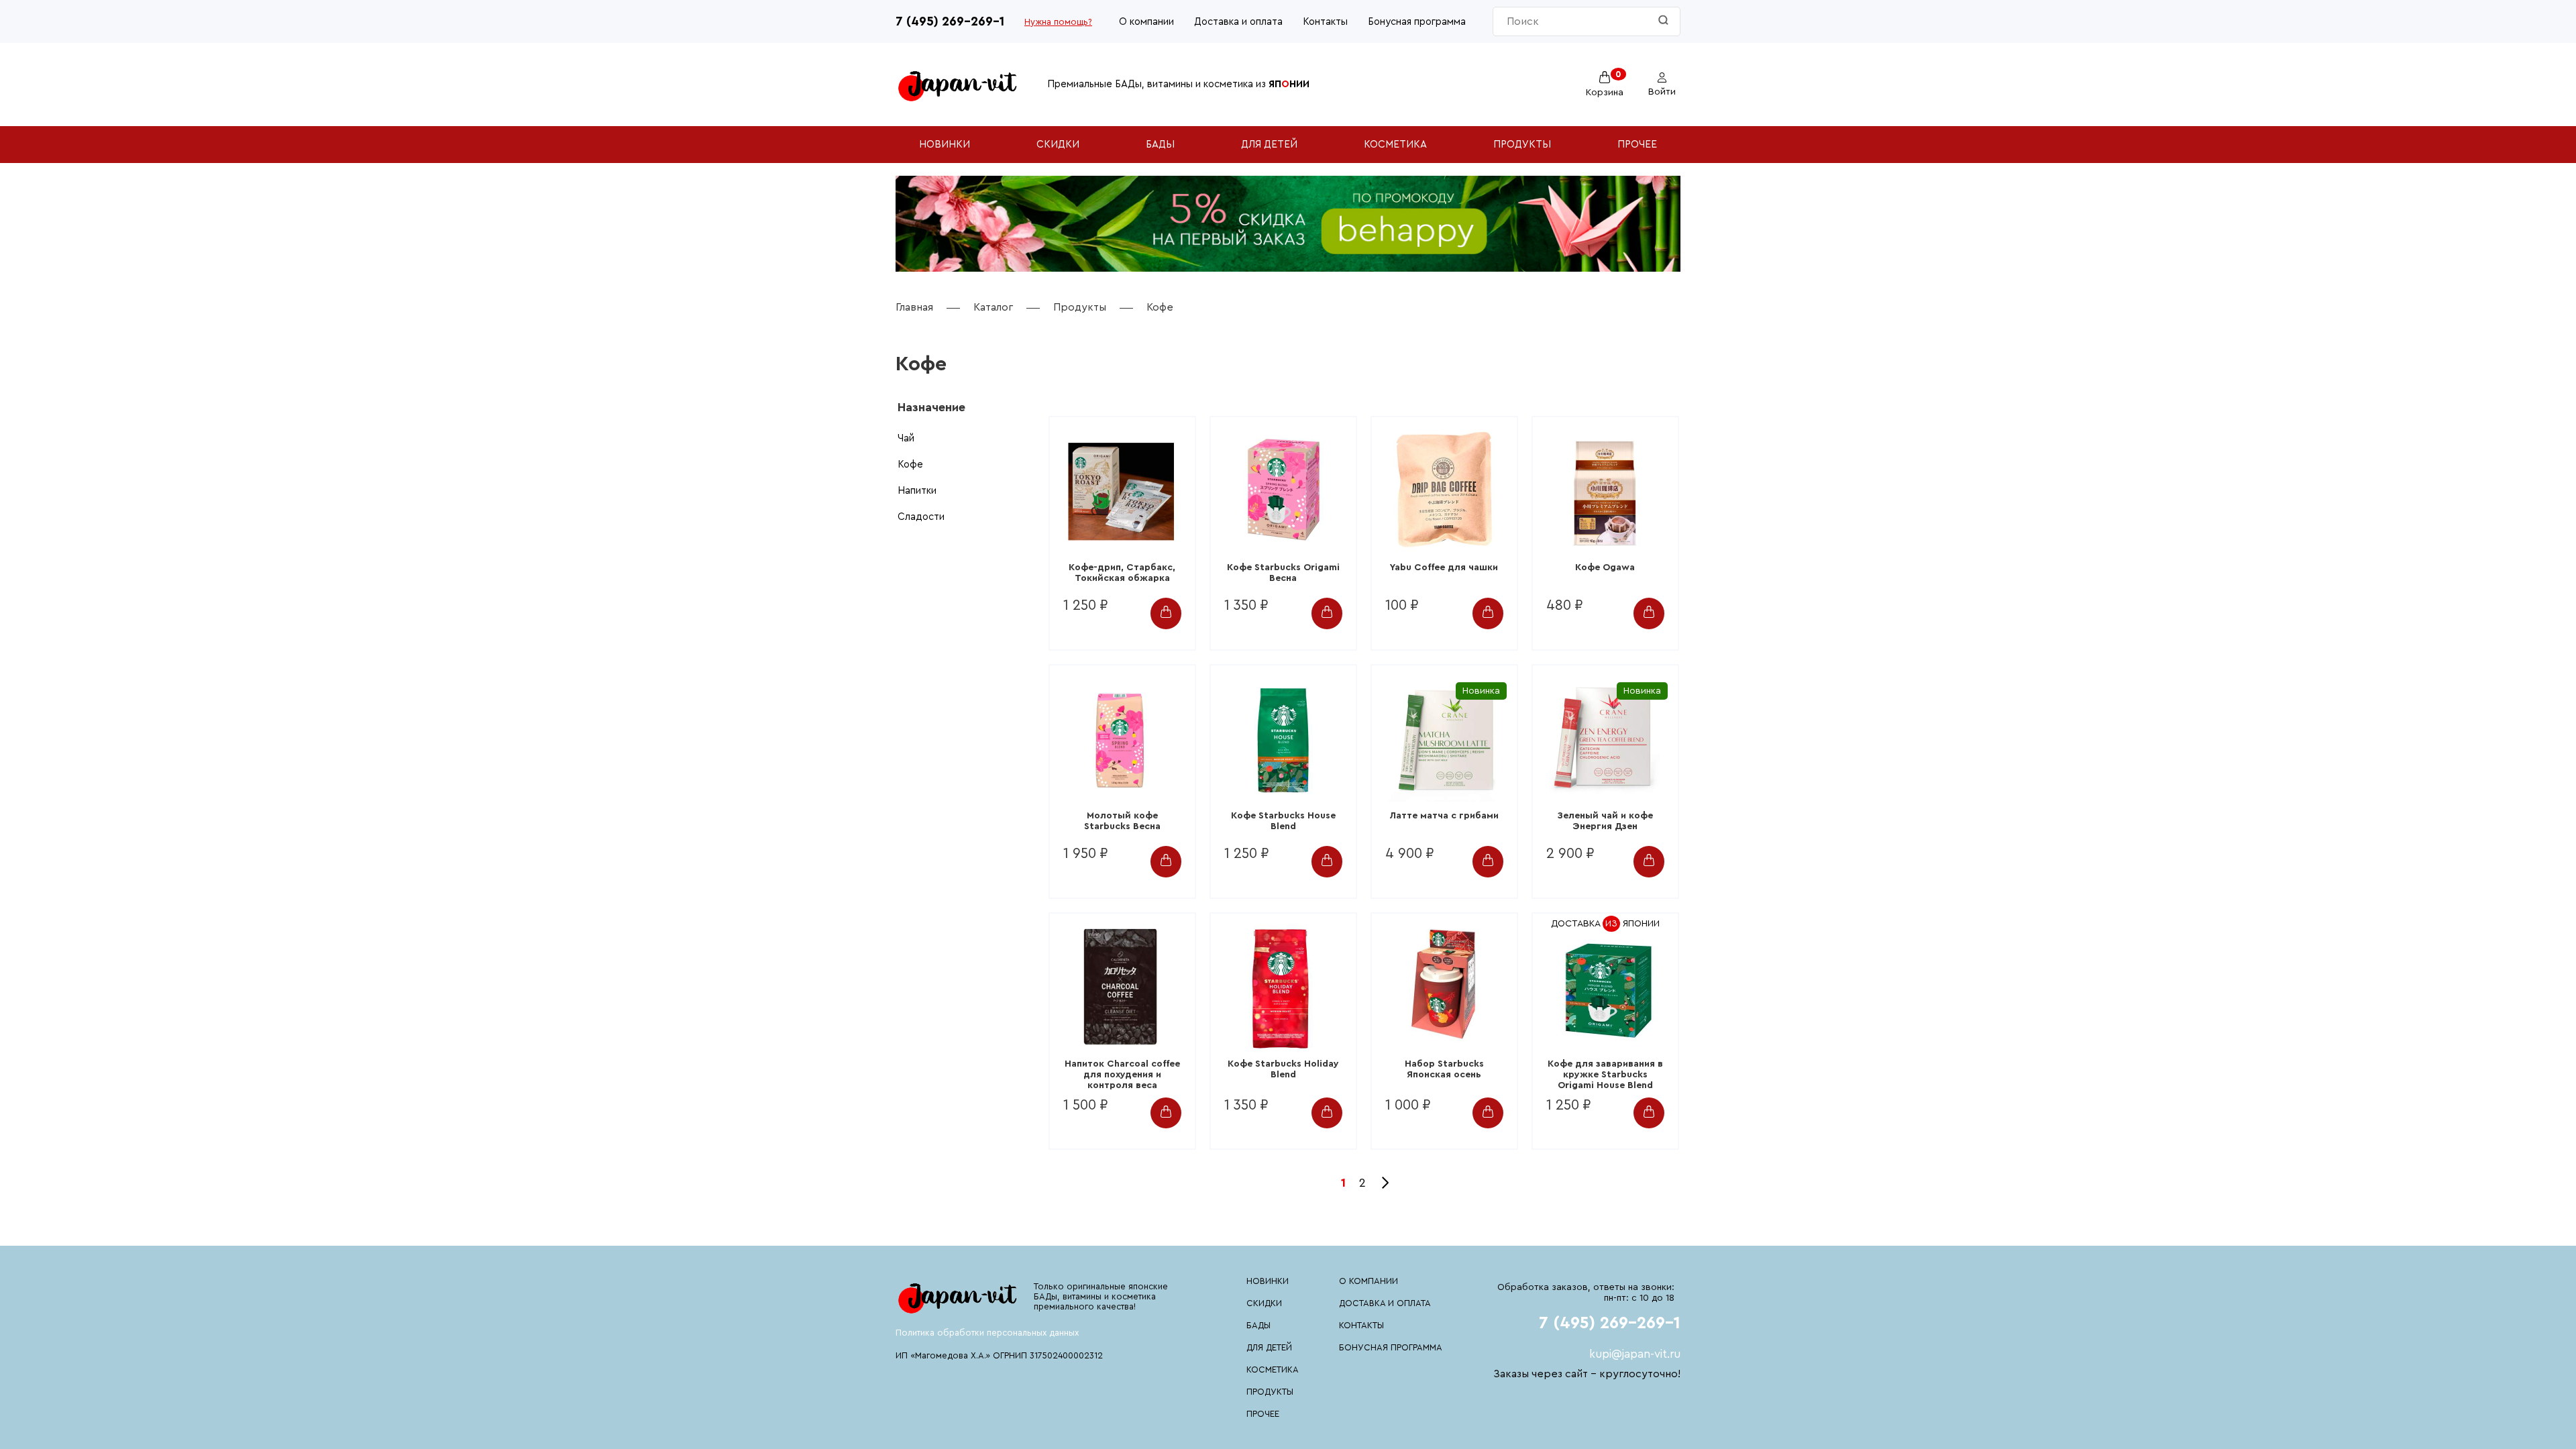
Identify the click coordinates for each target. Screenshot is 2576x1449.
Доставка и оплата (1238, 22)
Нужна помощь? (1058, 22)
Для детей (1269, 145)
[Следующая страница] (1383, 1183)
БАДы (1160, 145)
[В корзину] (1166, 613)
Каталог (993, 307)
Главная (914, 307)
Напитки (917, 491)
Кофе (910, 465)
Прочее (1637, 145)
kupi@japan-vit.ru (1635, 1354)
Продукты (1522, 145)
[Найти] (1663, 21)
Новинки (945, 145)
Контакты (1325, 22)
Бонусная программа (1417, 22)
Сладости (921, 517)
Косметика (1395, 145)
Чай (906, 438)
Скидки (1058, 145)
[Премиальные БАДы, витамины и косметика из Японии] (958, 85)
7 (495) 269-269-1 (950, 22)
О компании (1146, 22)
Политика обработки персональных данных (987, 1333)
